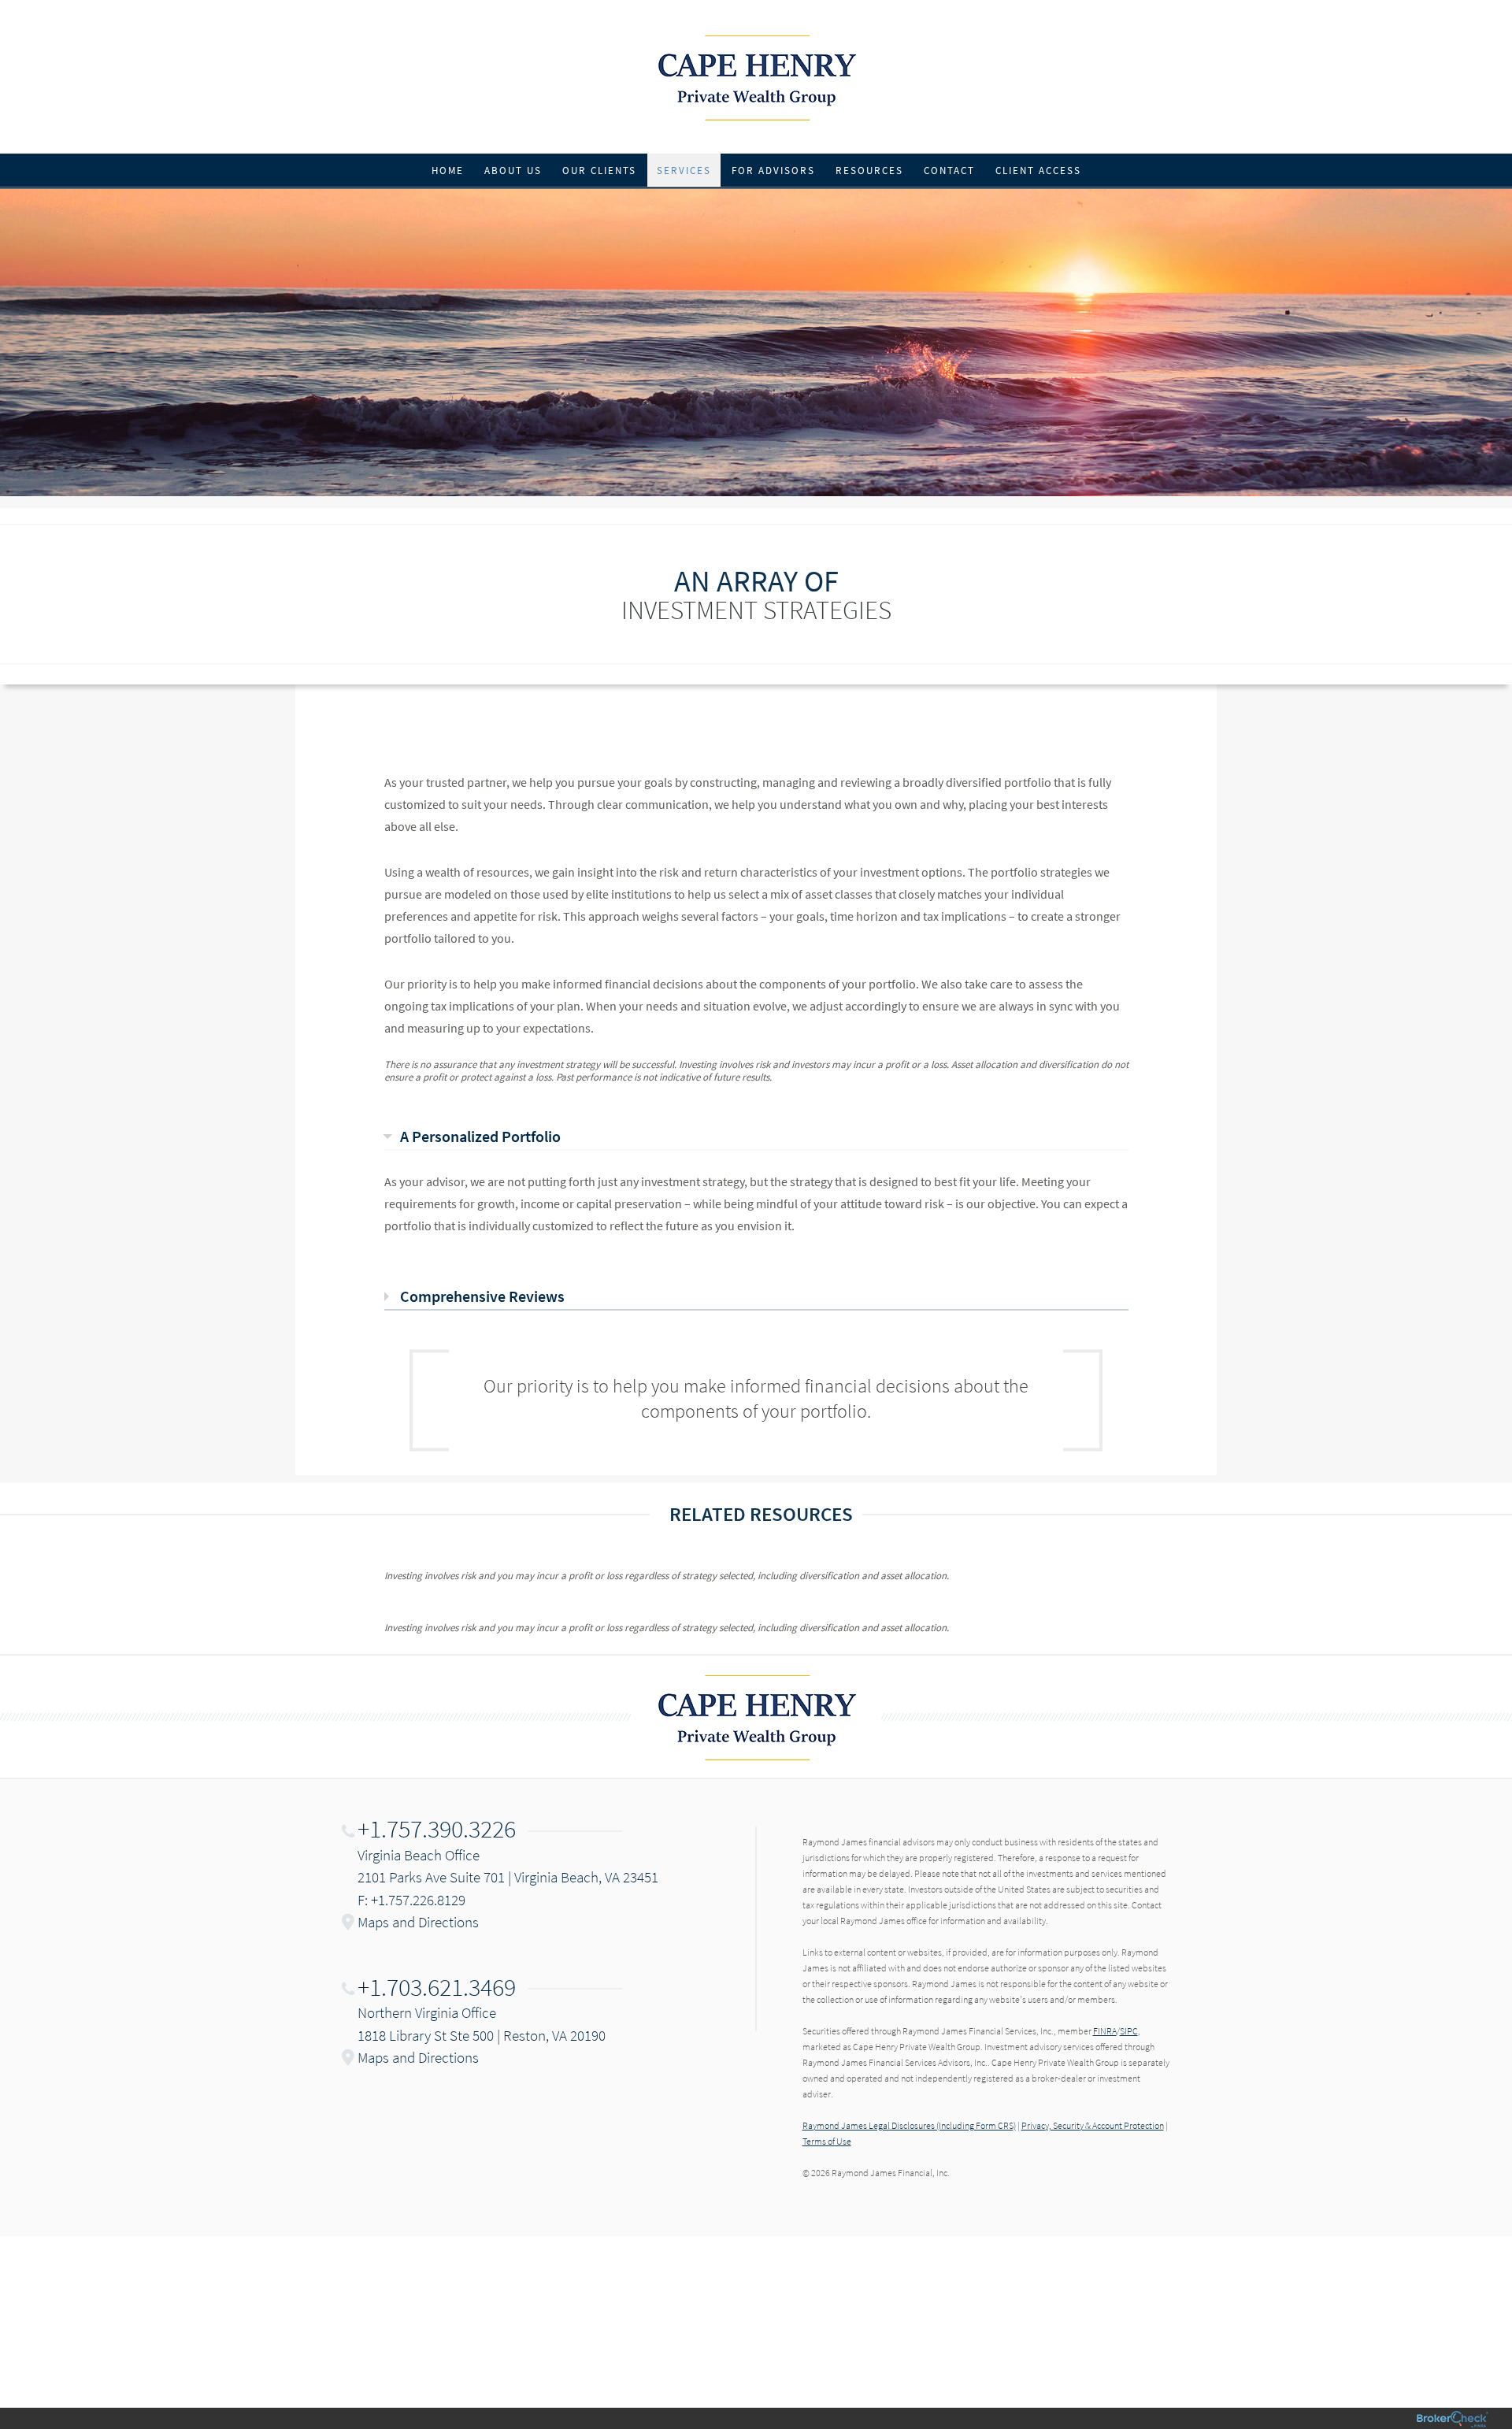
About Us (513, 171)
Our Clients (599, 171)
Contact (949, 171)
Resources (869, 171)
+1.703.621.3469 (437, 1987)
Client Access (1038, 171)
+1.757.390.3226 (437, 1829)
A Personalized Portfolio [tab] (480, 1136)
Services (684, 171)
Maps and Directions (418, 1922)
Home (448, 171)
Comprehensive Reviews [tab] (482, 1296)
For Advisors (773, 171)
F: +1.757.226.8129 (411, 1900)
